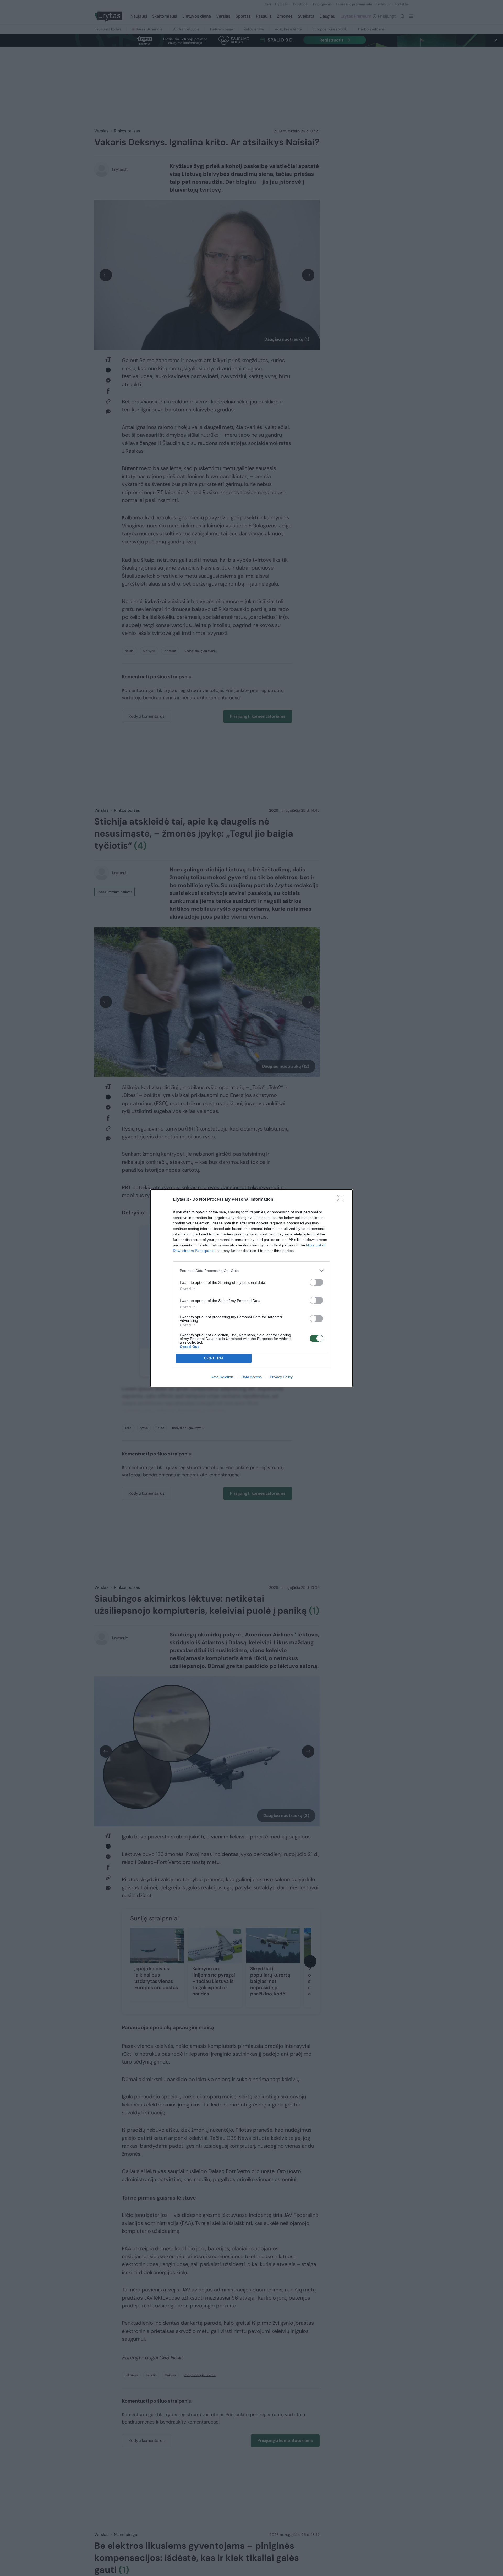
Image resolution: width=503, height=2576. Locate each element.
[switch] (316, 1282)
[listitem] (251, 1271)
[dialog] (251, 1288)
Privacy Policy (281, 1377)
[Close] (342, 1200)
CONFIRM (214, 1358)
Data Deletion (222, 1377)
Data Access (251, 1377)
